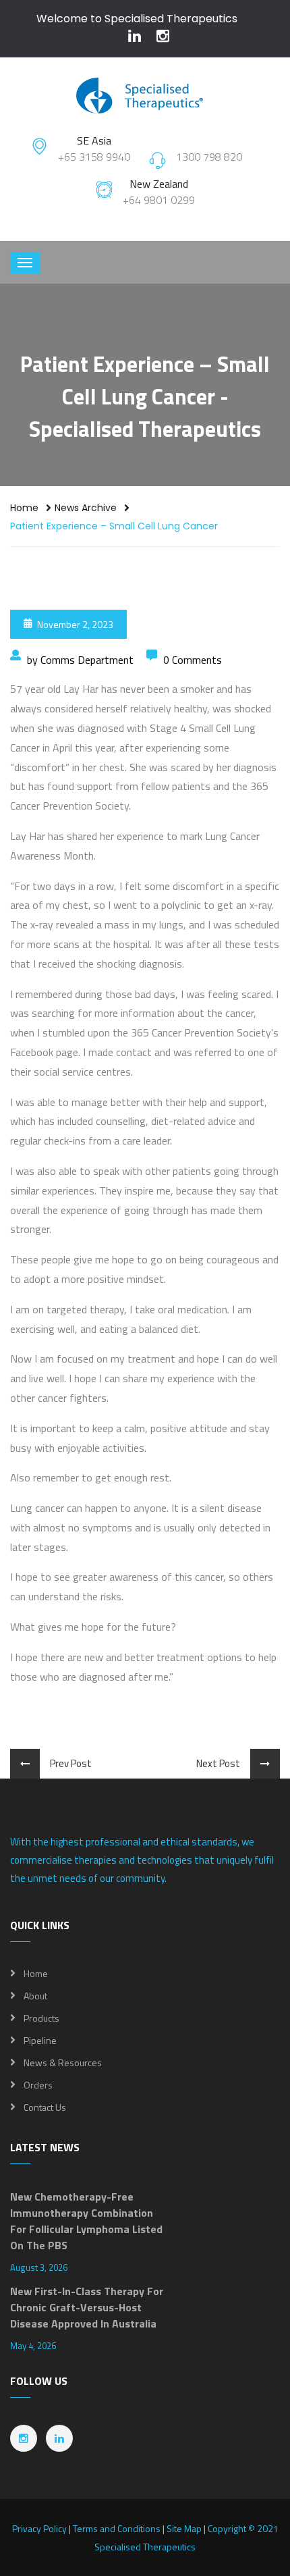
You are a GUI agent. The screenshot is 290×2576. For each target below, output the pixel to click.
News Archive (86, 508)
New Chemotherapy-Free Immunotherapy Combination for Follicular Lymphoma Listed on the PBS (86, 2221)
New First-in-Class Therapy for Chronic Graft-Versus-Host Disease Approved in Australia (87, 2307)
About (35, 1996)
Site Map (184, 2528)
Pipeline (40, 2040)
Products (41, 2018)
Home (24, 508)
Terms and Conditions (117, 2528)
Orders (38, 2085)
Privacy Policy (39, 2528)
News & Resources (63, 2062)
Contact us (45, 2107)
